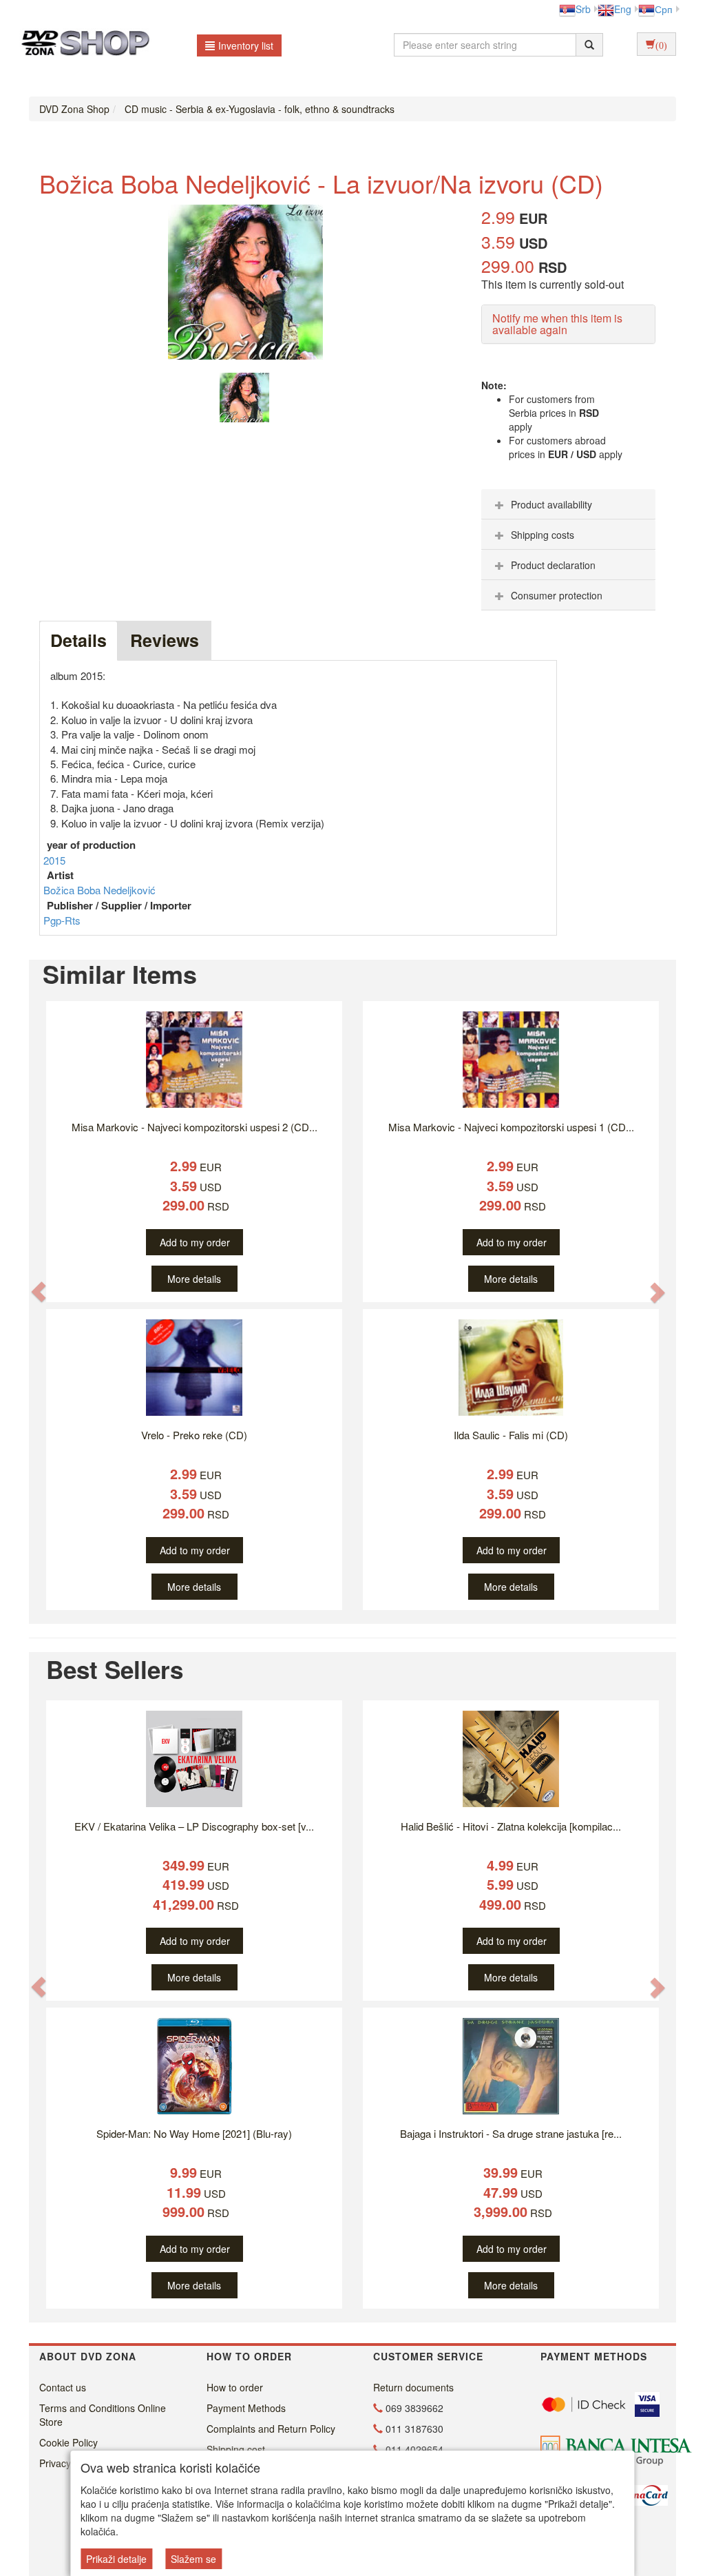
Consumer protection (557, 595)
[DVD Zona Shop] (82, 45)
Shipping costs (543, 535)
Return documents (413, 2387)
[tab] (568, 504)
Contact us (63, 2387)
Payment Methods (246, 2408)
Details (78, 640)
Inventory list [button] (246, 45)
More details (194, 1279)
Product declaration (553, 565)
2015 (54, 860)
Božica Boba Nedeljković (99, 890)
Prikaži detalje (116, 2559)
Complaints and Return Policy (271, 2429)
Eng (623, 9)
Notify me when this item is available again (557, 324)
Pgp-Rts (62, 920)
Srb (583, 9)
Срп (664, 9)
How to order (235, 2387)
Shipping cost (236, 2449)
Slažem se (193, 2559)
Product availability (551, 504)
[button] (39, 1292)
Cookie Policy (69, 2442)
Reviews (165, 640)
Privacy (55, 2463)
